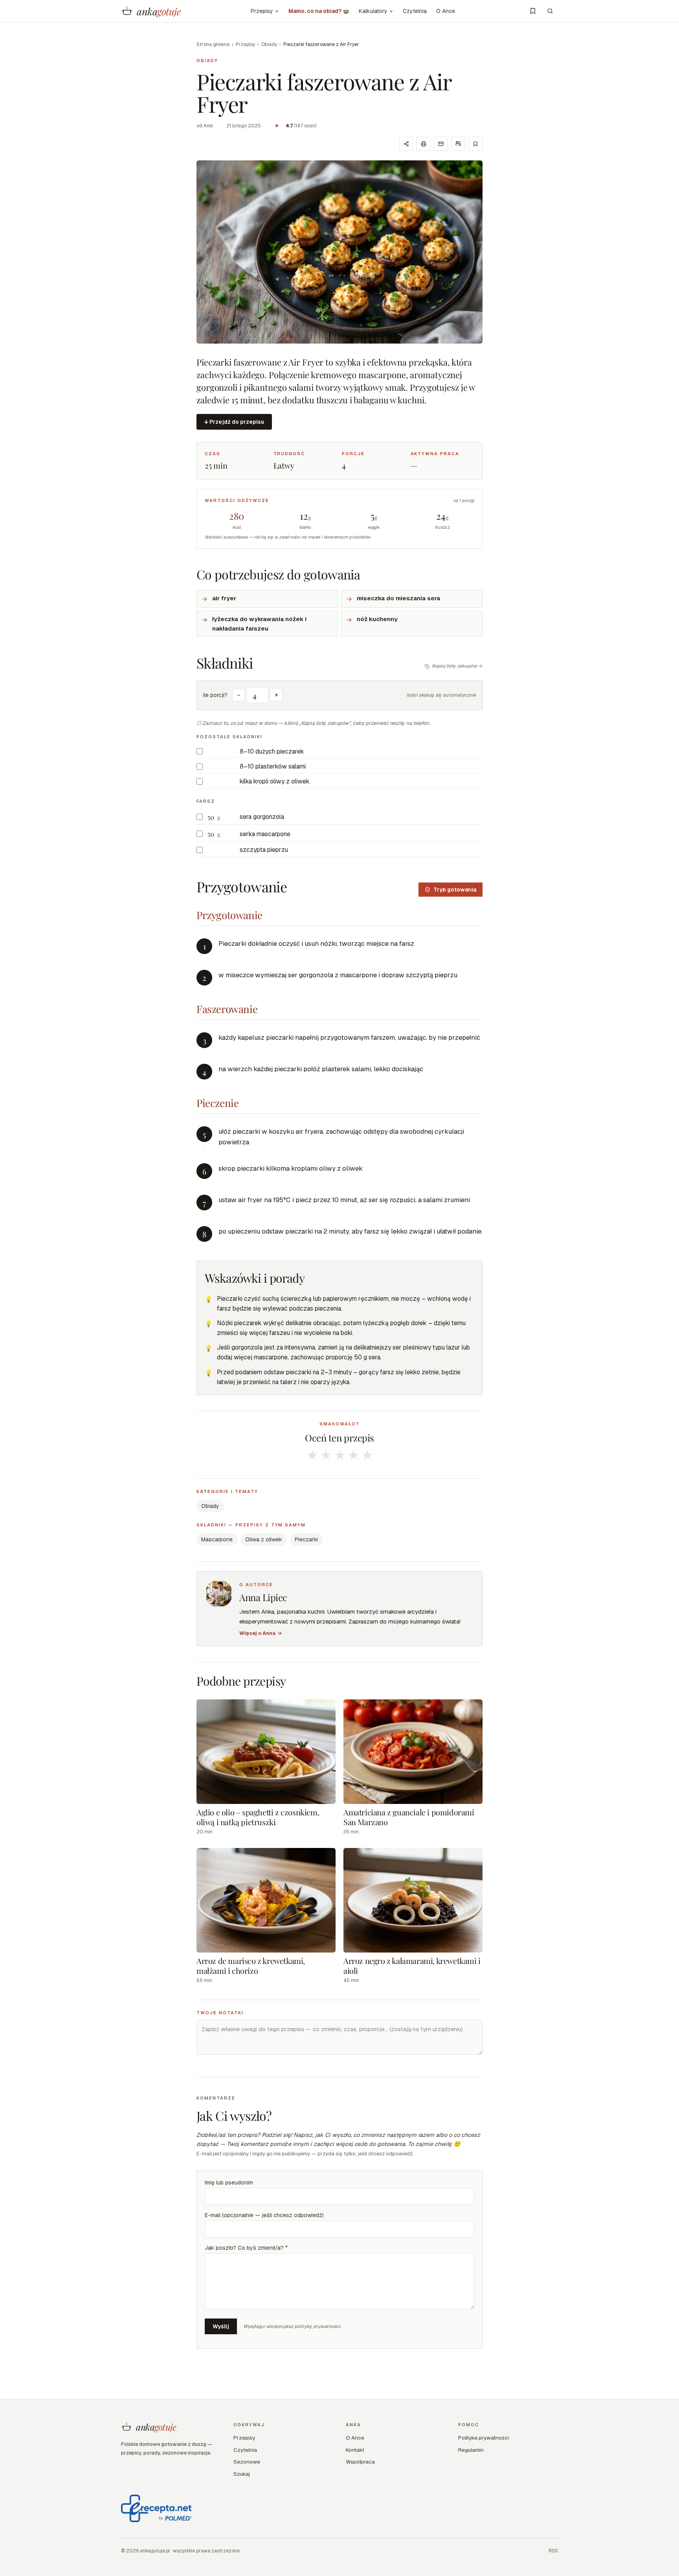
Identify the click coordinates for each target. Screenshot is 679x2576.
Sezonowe (247, 2462)
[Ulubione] (533, 11)
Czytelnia (415, 11)
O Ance (446, 11)
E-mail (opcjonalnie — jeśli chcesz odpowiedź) (264, 2215)
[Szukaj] (550, 11)
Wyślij (221, 2326)
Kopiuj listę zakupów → (457, 666)
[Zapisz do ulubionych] (475, 144)
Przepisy (262, 11)
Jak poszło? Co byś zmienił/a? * (246, 2248)
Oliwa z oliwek (264, 1539)
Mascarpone (217, 1539)
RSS (553, 2551)
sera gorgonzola (262, 817)
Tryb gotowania (455, 890)
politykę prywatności (317, 2326)
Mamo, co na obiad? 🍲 (319, 11)
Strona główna (213, 44)
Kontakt (355, 2450)
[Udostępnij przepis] (406, 144)
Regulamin (471, 2450)
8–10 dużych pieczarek (272, 751)
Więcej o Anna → (261, 1633)
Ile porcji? (215, 695)
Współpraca (360, 2462)
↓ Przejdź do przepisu (234, 422)
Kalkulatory (373, 11)
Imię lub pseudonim (229, 2183)
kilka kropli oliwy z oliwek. (275, 781)
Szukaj (242, 2474)
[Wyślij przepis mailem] (441, 144)
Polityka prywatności (484, 2438)
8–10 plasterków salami (273, 766)
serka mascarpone (265, 834)
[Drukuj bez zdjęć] (458, 144)
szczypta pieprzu (264, 850)
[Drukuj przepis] (424, 144)
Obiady (269, 44)
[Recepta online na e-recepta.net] (156, 2508)
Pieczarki (306, 1539)
